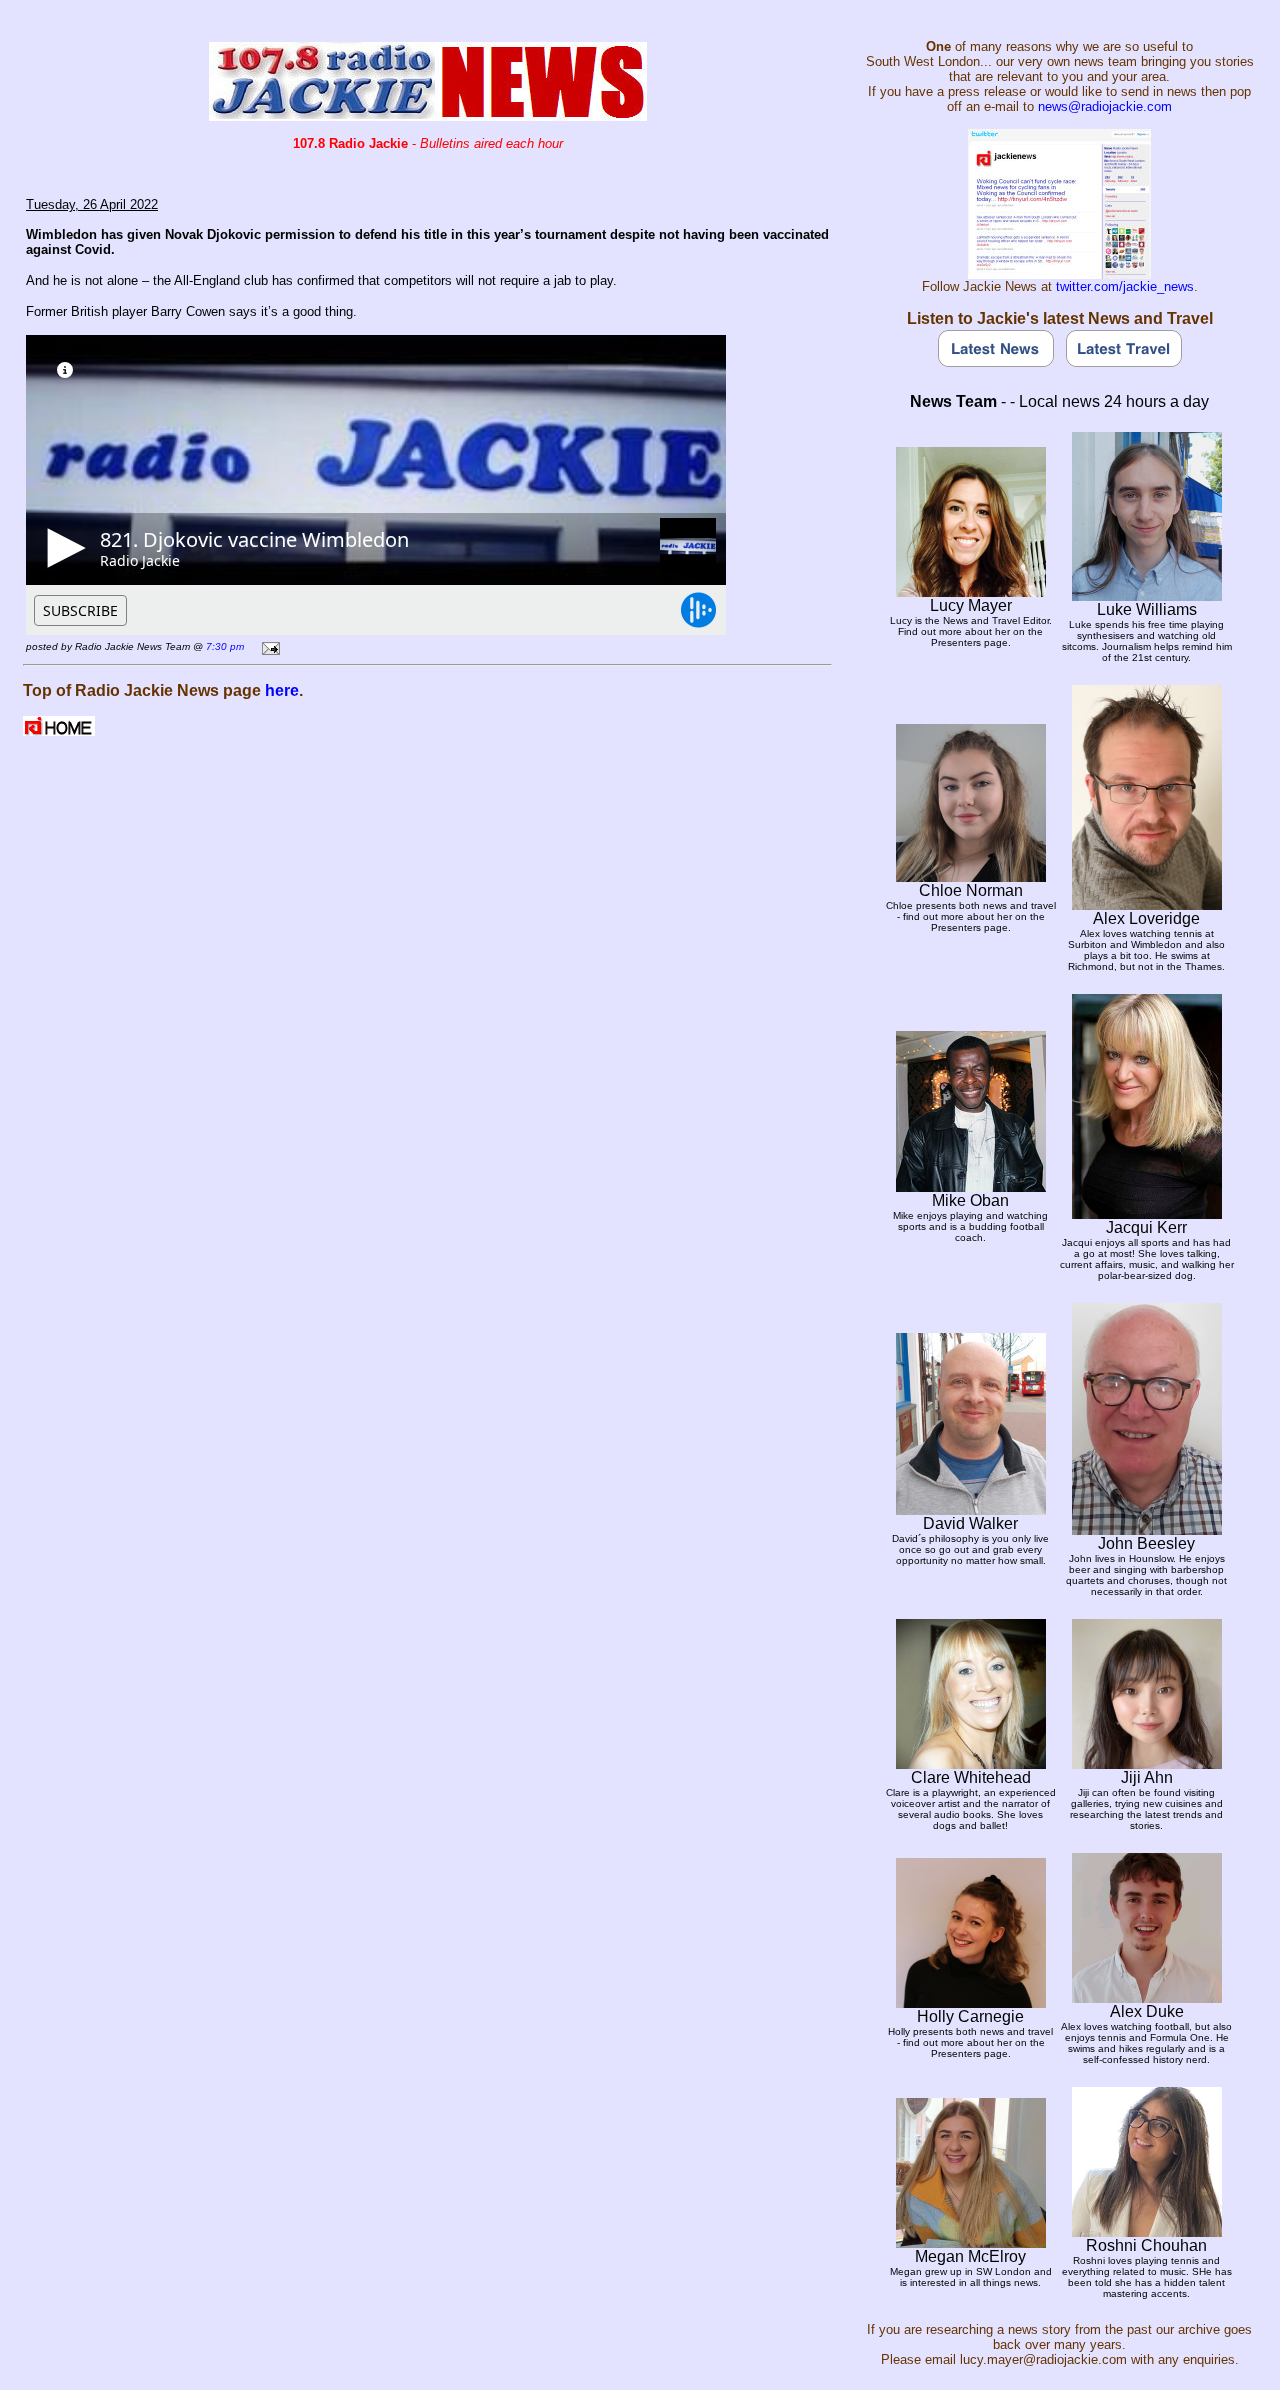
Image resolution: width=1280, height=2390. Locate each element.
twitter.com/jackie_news (1125, 286)
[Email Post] (267, 645)
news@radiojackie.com (1105, 106)
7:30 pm (225, 646)
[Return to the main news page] (428, 115)
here (282, 690)
